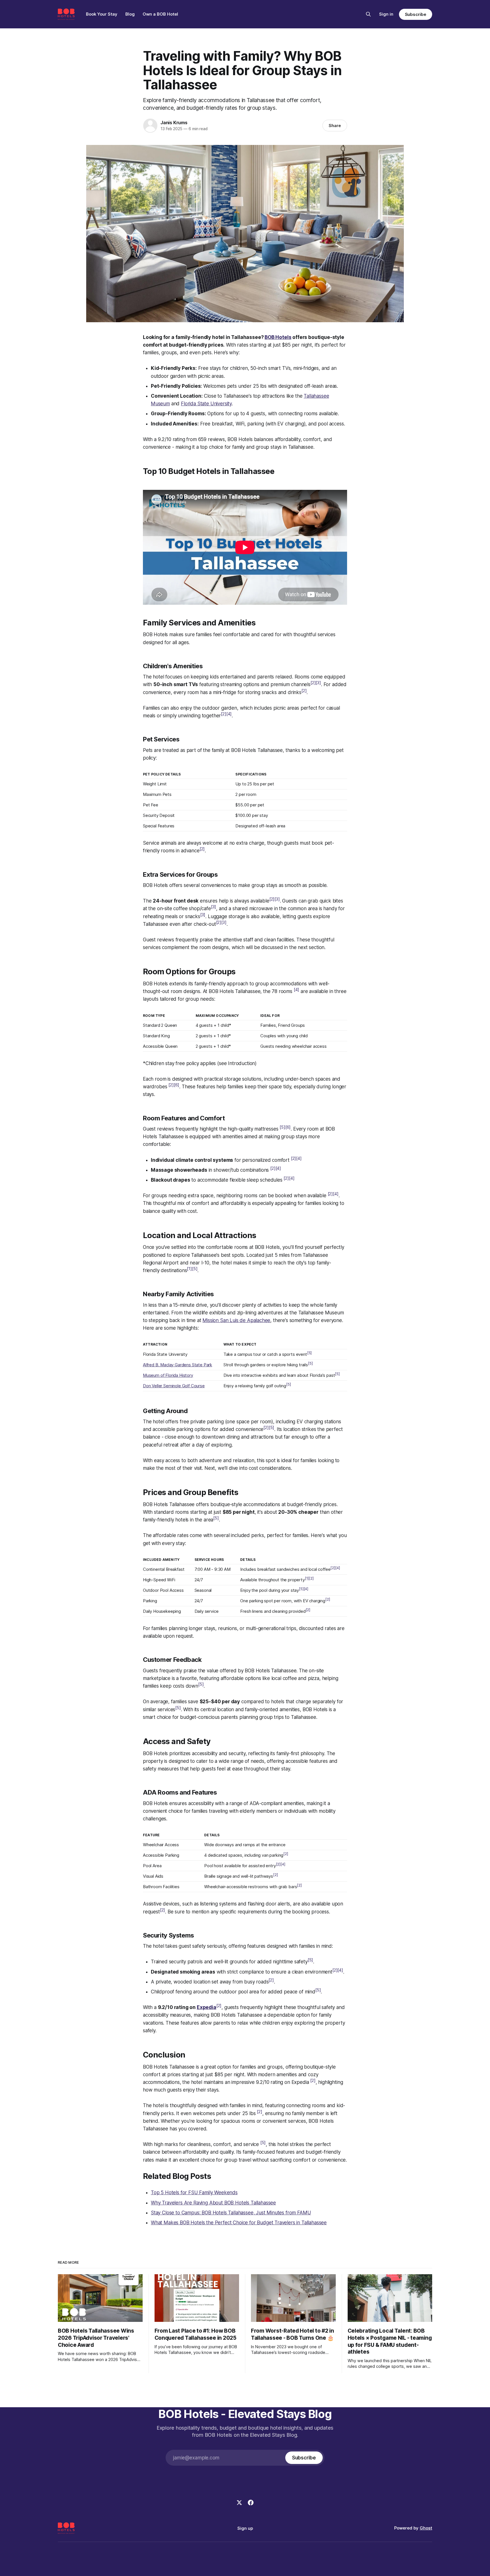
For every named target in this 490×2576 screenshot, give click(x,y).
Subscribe (416, 14)
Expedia (207, 2007)
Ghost (426, 2528)
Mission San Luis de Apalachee (236, 1320)
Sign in (386, 14)
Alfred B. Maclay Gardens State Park (178, 1365)
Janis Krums (174, 123)
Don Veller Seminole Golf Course (174, 1386)
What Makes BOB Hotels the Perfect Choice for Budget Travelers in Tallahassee (239, 2223)
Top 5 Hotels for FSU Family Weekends (194, 2193)
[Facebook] (251, 2503)
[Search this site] (368, 14)
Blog (130, 14)
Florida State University (206, 404)
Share (335, 126)
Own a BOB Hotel (160, 14)
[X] (239, 2503)
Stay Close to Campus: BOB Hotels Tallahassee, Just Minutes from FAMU (231, 2213)
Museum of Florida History (168, 1375)
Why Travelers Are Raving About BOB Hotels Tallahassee (213, 2203)
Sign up (245, 2528)
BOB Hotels (278, 337)
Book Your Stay (102, 14)
